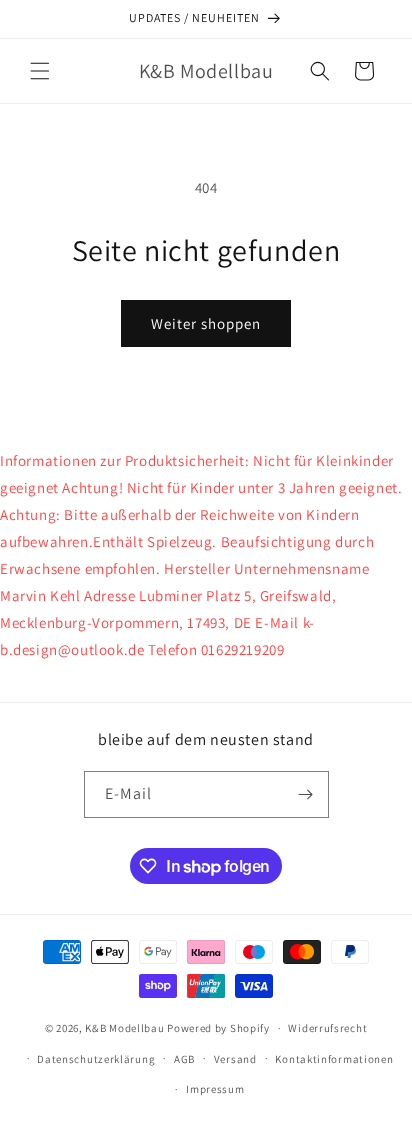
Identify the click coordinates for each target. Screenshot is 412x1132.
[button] (40, 71)
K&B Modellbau (124, 1028)
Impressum (215, 1089)
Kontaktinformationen (334, 1059)
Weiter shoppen (206, 323)
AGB (184, 1059)
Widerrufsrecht (327, 1028)
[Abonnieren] (306, 794)
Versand (235, 1059)
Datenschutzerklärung (96, 1059)
